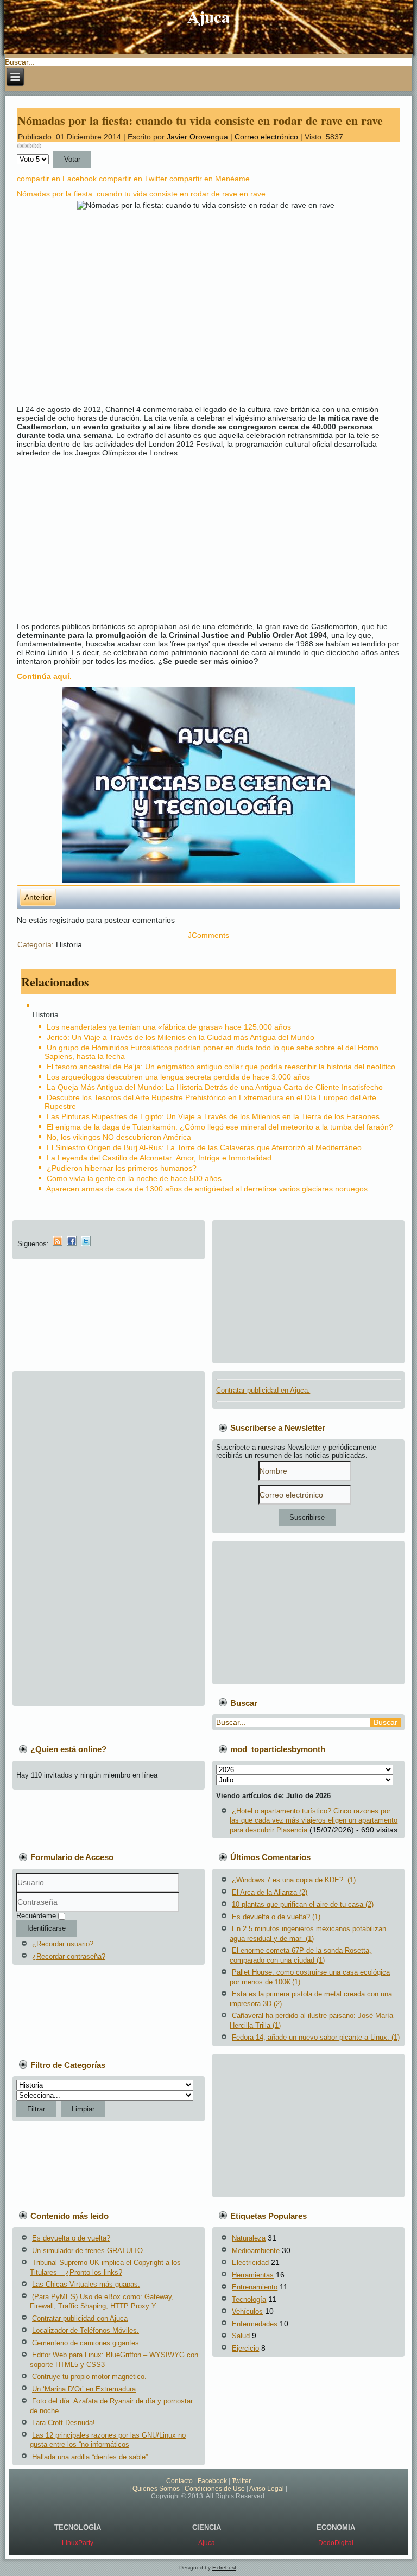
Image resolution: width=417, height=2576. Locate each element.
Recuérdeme (36, 1916)
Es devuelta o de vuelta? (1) (276, 1917)
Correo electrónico (267, 137)
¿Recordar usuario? (63, 1944)
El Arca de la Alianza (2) (270, 1892)
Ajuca (209, 16)
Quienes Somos (156, 2489)
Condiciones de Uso (215, 2489)
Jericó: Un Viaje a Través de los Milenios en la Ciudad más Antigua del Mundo (181, 1037)
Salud (241, 2336)
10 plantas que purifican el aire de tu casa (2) (303, 1904)
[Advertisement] (213, 540)
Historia (69, 944)
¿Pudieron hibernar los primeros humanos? (122, 1168)
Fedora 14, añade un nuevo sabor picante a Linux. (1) (316, 2037)
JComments (208, 935)
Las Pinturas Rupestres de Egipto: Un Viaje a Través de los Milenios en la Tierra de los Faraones (213, 1116)
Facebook (212, 2481)
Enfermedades (255, 2324)
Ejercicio (245, 2348)
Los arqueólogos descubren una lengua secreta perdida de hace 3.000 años (178, 1077)
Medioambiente (256, 2251)
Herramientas (253, 2275)
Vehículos (247, 2311)
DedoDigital (336, 2543)
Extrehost (224, 2568)
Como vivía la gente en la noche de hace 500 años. (135, 1178)
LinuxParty (78, 2543)
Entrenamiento (255, 2287)
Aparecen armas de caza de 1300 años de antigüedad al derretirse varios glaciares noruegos (207, 1189)
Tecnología (249, 2299)
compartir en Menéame (210, 179)
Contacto (179, 2481)
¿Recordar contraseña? (69, 1956)
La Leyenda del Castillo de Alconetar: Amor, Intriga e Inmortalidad (159, 1158)
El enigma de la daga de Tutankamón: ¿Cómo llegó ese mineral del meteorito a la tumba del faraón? (220, 1127)
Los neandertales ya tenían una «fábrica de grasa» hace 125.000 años (169, 1027)
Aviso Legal (267, 2489)
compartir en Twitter (133, 179)
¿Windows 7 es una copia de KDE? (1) (294, 1880)
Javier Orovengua (197, 137)
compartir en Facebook (57, 179)
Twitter (241, 2481)
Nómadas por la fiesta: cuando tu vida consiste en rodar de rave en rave (200, 120)
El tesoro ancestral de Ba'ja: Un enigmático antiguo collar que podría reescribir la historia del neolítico (221, 1067)
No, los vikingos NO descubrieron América (119, 1137)
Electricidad (250, 2263)
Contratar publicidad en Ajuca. (263, 1390)
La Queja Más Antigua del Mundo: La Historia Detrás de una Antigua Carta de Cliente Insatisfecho (215, 1087)
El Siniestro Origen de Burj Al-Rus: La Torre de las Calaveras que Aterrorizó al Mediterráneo (204, 1147)
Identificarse (46, 1928)
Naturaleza (249, 2238)
